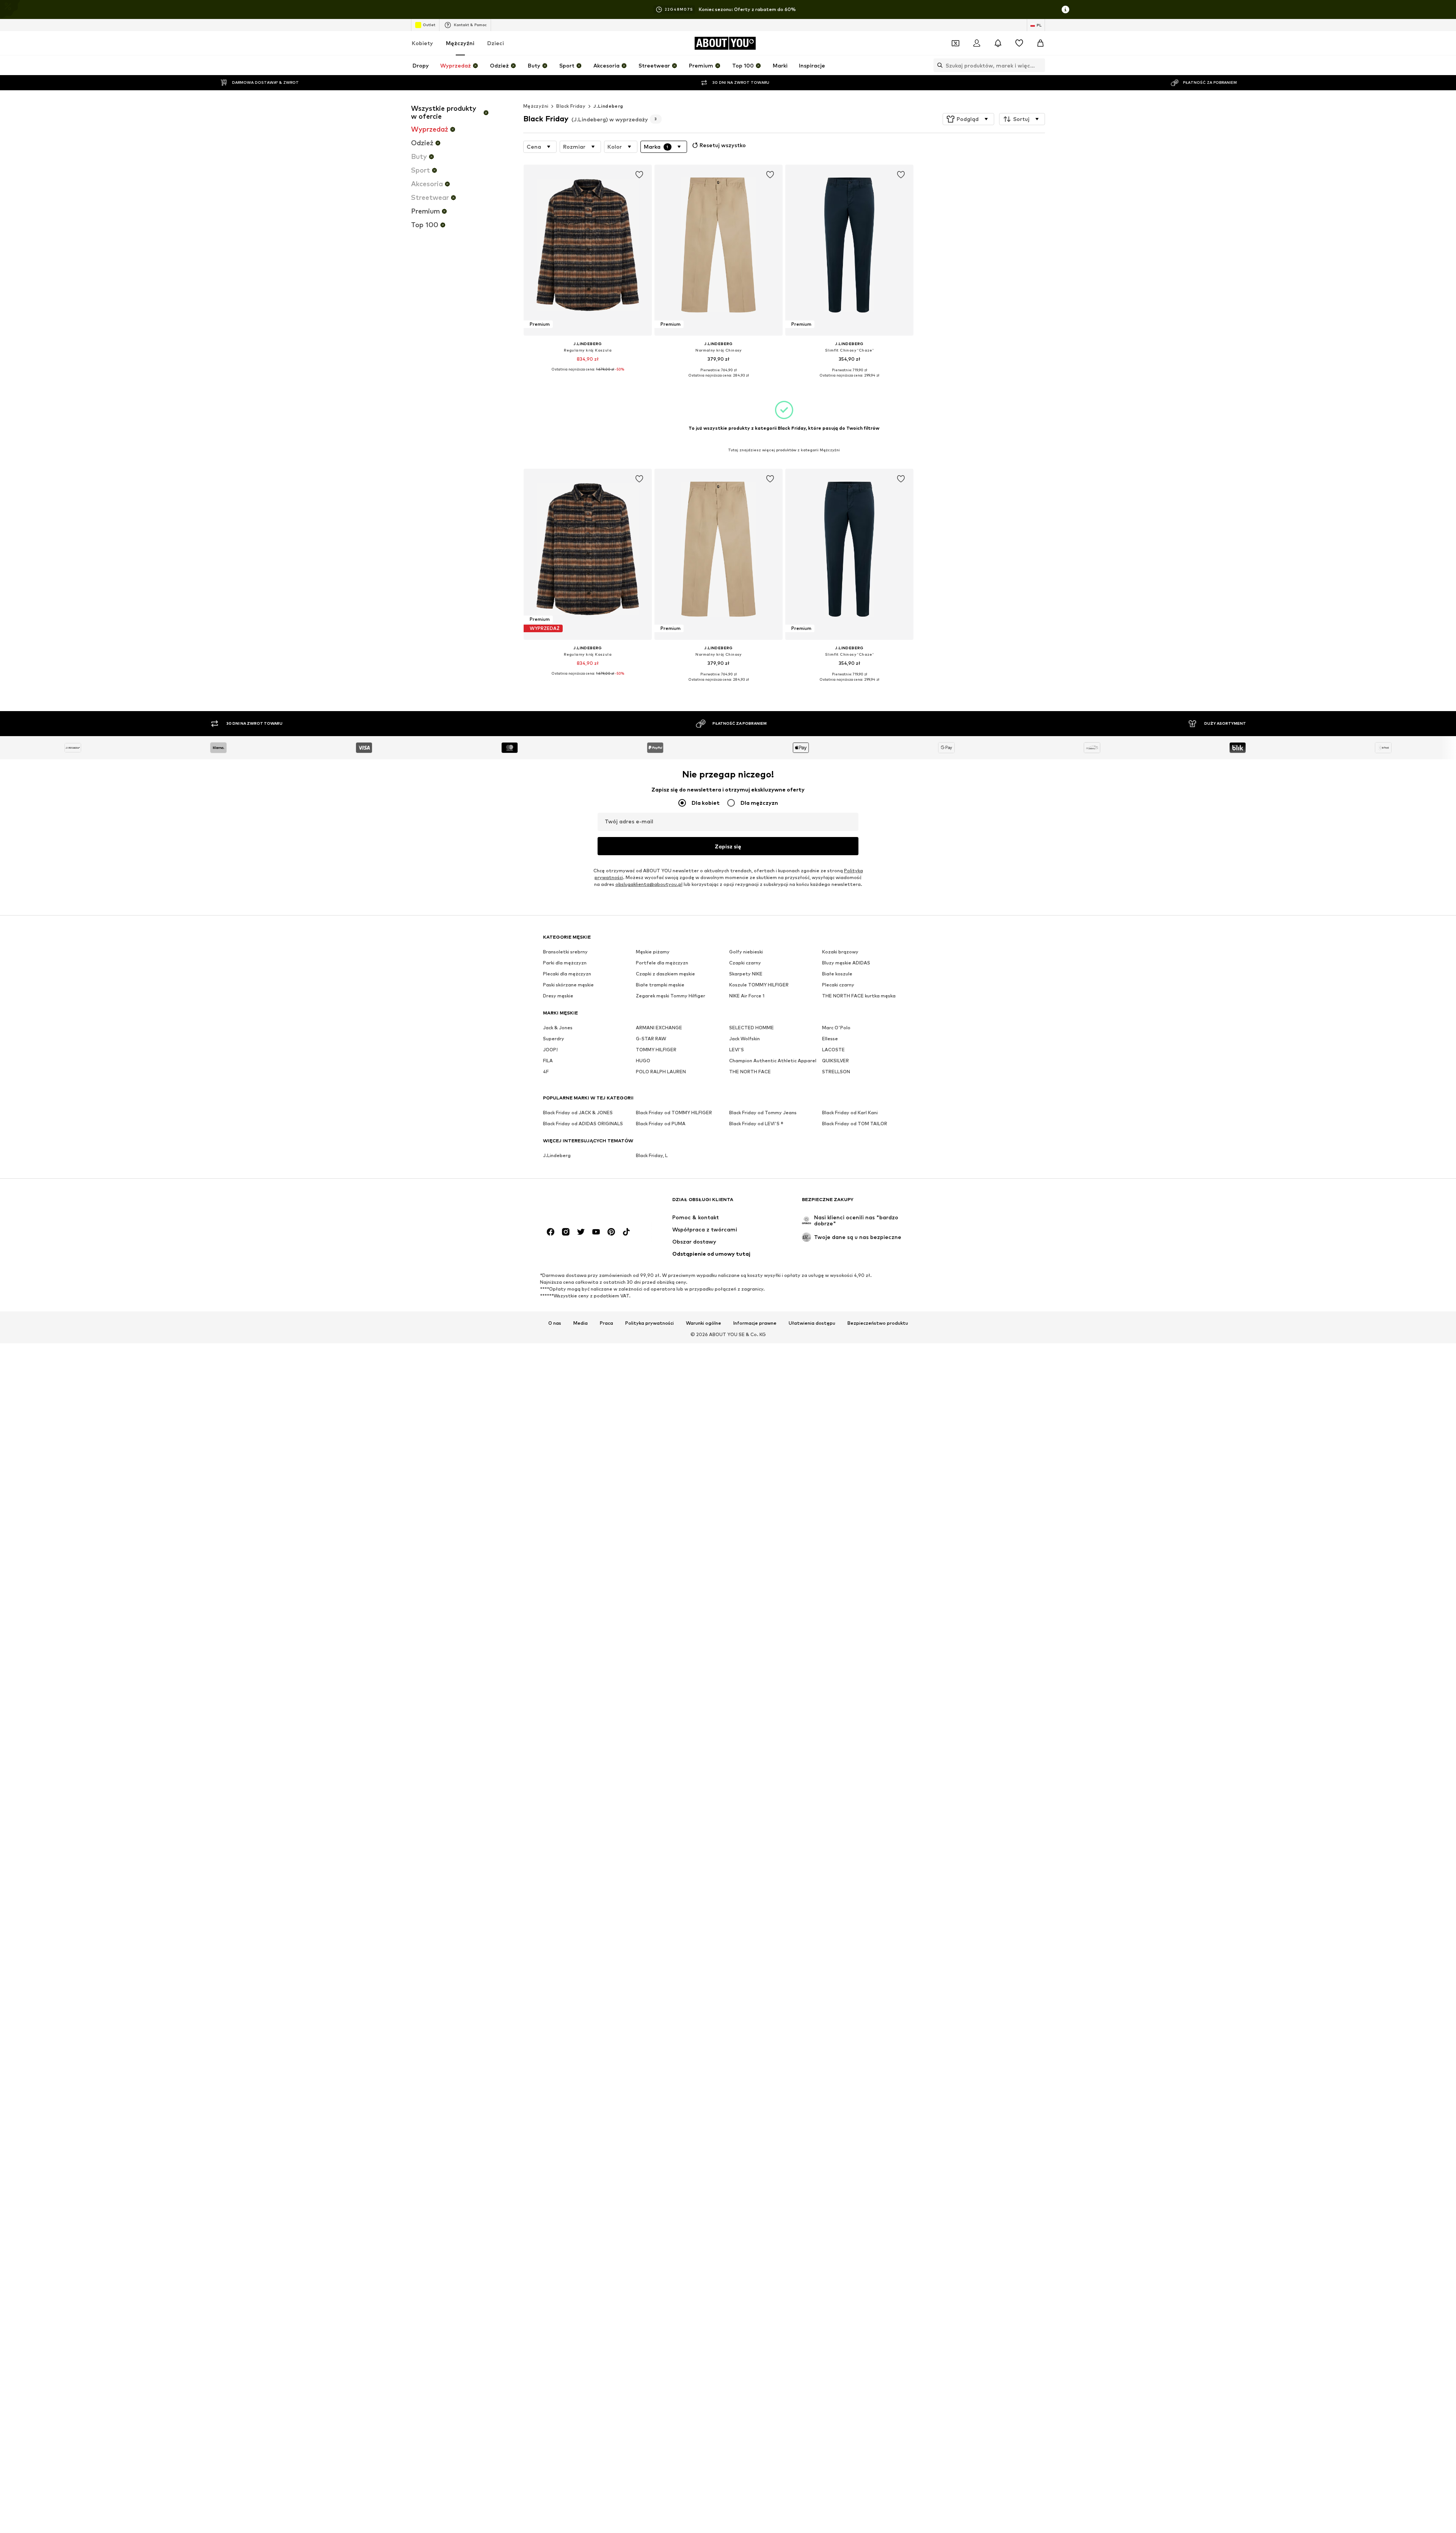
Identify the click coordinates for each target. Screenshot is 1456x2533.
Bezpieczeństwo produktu (878, 1323)
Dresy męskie (558, 996)
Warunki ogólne (704, 1323)
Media (581, 1323)
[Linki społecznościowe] (551, 1232)
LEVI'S (737, 1050)
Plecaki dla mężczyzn (567, 974)
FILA (548, 1061)
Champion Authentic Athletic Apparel (773, 1061)
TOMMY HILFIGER (656, 1050)
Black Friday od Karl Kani (850, 1113)
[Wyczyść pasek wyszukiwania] (1039, 65)
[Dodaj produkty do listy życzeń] (639, 175)
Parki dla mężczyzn (565, 963)
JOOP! (550, 1050)
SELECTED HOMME (752, 1028)
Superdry (554, 1039)
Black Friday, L (652, 1155)
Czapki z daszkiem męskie (665, 974)
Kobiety (422, 43)
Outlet (429, 25)
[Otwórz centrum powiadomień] (998, 43)
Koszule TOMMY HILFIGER (759, 985)
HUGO (643, 1061)
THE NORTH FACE (750, 1072)
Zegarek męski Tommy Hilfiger (671, 996)
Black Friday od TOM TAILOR (855, 1124)
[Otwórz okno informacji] (1065, 9)
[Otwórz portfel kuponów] (955, 43)
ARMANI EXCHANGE (659, 1028)
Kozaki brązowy (840, 952)
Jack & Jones (558, 1028)
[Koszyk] (1040, 43)
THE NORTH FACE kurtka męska (859, 996)
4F (546, 1072)
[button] (968, 119)
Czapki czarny (745, 963)
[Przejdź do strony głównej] (584, 1203)
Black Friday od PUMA (661, 1124)
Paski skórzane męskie (568, 985)
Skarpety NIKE (746, 974)
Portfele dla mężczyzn (662, 963)
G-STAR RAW (651, 1039)
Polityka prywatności (650, 1323)
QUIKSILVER (835, 1061)
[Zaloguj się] (977, 43)
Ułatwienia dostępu (812, 1323)
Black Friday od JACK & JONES (578, 1113)
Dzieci (496, 43)
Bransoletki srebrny (565, 952)
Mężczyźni (460, 43)
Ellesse (830, 1039)
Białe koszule (837, 974)
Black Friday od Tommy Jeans (763, 1113)
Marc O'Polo (836, 1028)
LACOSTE (833, 1050)
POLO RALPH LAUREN (661, 1072)
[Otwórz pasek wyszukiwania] (938, 65)
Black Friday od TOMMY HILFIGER (674, 1113)
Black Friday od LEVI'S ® (756, 1124)
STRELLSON (836, 1072)
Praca (606, 1323)
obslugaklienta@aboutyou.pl (649, 884)
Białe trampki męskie (660, 985)
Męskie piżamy (653, 952)
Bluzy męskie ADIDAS (846, 963)
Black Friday (571, 106)
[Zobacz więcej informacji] (588, 375)
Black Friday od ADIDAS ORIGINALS (583, 1124)
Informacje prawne (755, 1323)
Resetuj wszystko (723, 145)
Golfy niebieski (746, 952)
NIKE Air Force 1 (747, 996)
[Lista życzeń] (1019, 43)
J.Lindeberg (608, 106)
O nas (555, 1323)
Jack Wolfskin (744, 1039)
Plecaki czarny (838, 985)
